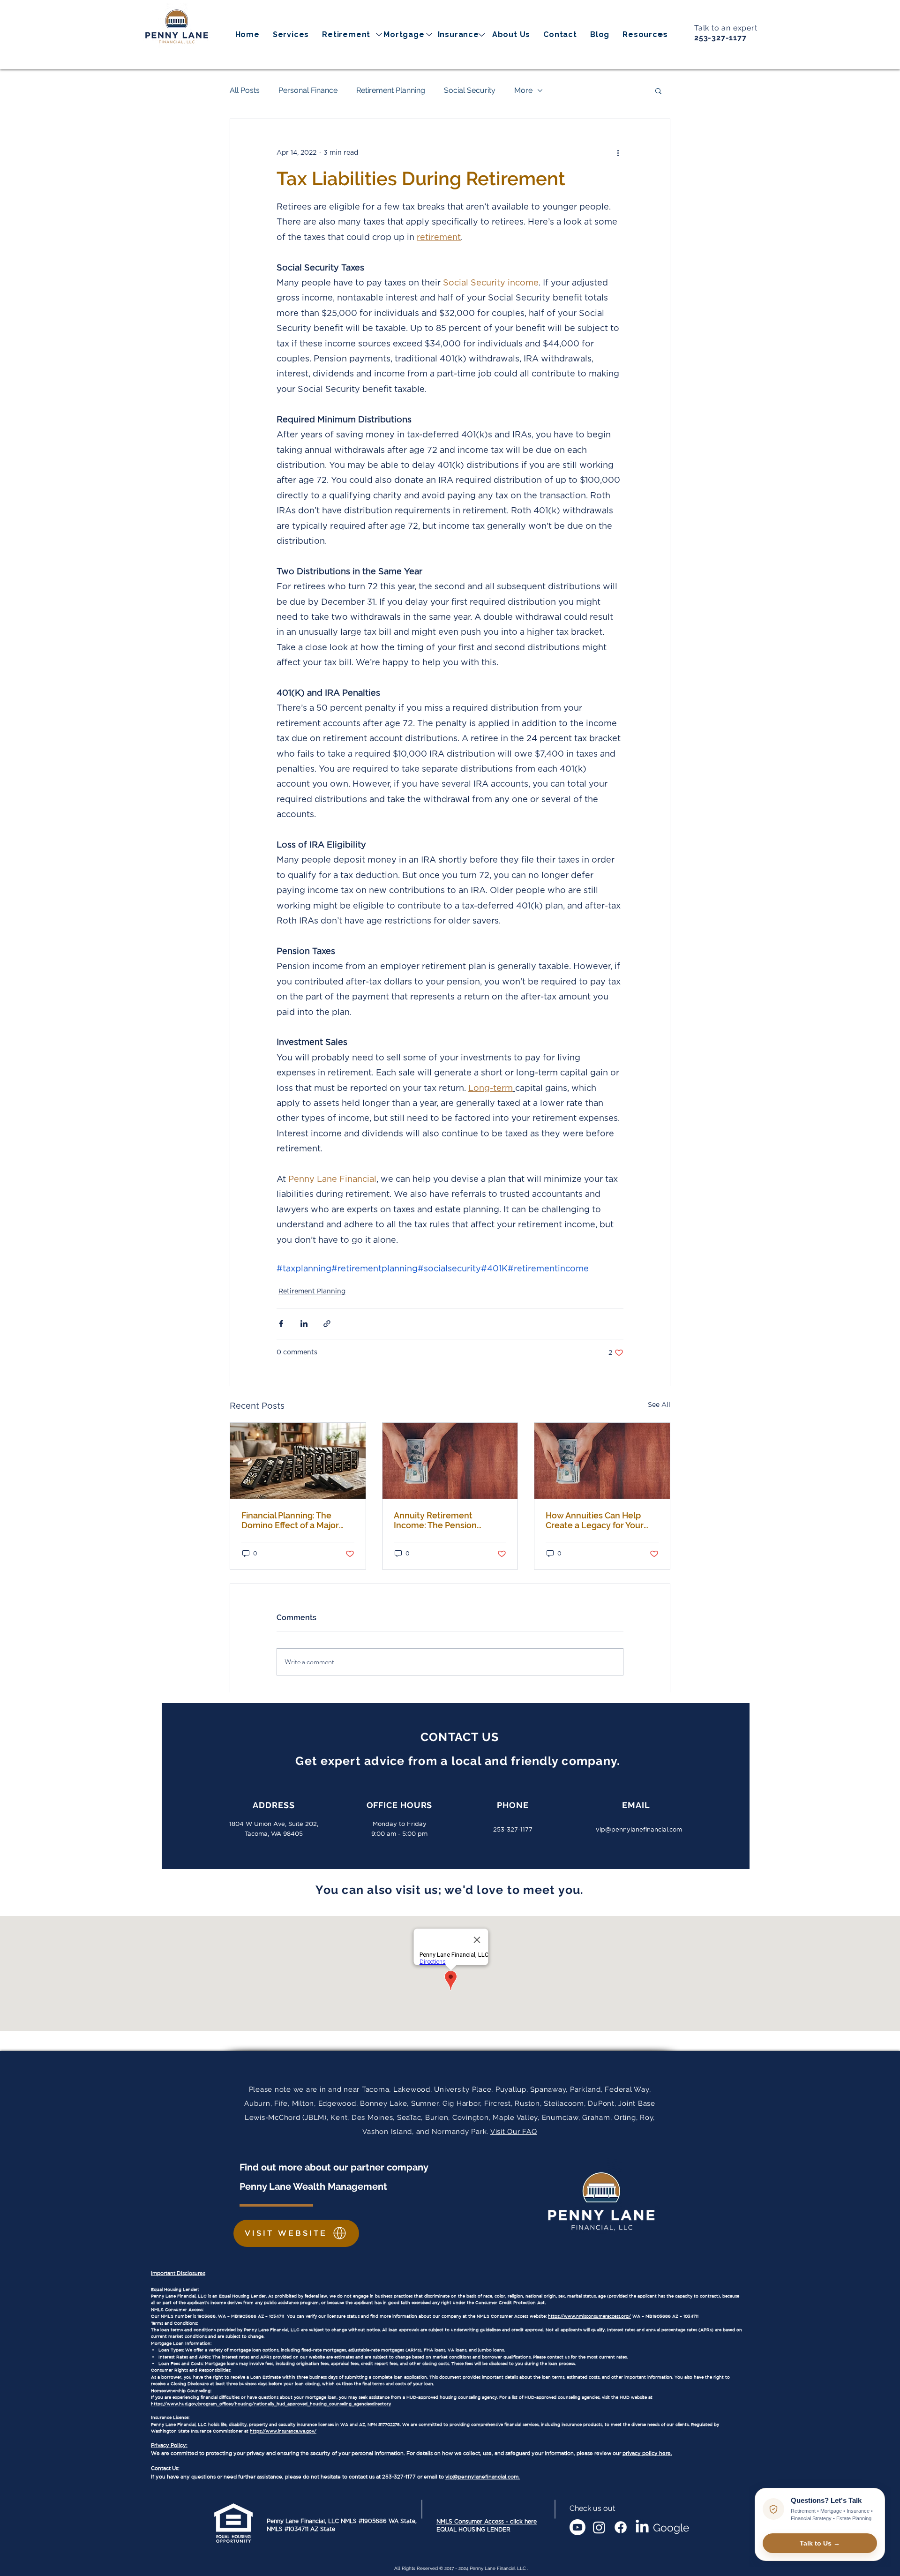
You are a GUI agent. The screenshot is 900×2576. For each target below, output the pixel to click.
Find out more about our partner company (335, 2167)
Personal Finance (308, 90)
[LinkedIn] (642, 2527)
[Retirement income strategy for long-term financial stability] (450, 1461)
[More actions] (618, 153)
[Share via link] (327, 1324)
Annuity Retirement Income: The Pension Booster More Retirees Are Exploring (447, 1520)
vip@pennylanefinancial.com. (483, 2477)
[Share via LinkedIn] (304, 1324)
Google (671, 2527)
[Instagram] (599, 2527)
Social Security (470, 90)
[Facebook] (621, 2527)
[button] (645, 34)
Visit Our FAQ (514, 2132)
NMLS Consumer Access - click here (487, 2522)
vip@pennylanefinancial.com (639, 1829)
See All (659, 1405)
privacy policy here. (647, 2453)
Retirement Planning (391, 90)
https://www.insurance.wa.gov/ (283, 2431)
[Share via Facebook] (281, 1324)
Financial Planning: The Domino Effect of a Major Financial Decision (290, 1520)
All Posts (245, 90)
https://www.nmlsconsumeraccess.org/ (589, 2316)
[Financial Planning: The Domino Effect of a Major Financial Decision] (298, 1461)
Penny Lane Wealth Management (313, 2186)
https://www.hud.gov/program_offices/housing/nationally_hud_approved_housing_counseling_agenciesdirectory (271, 2404)
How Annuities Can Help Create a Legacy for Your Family (595, 1520)
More (523, 90)
